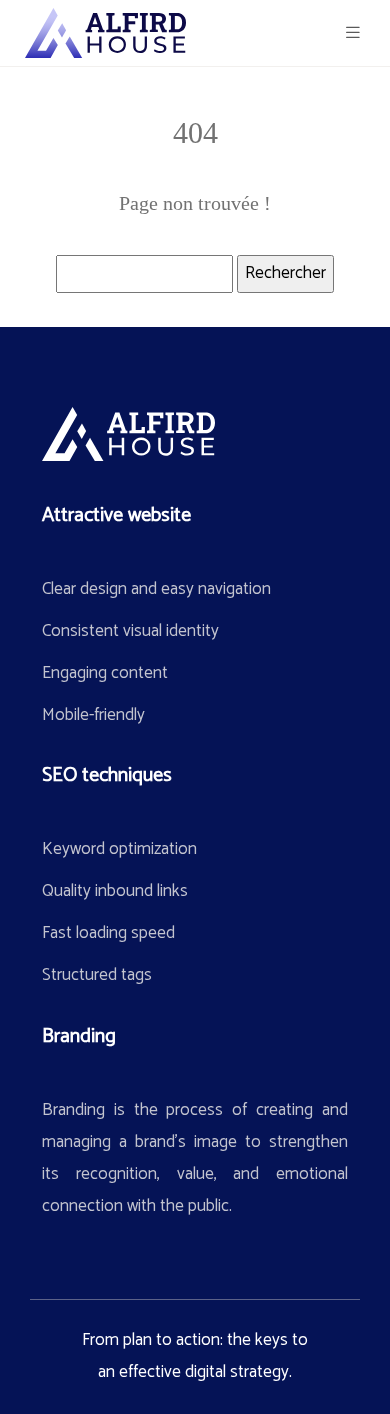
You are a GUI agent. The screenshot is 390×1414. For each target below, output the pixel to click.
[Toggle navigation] (353, 33)
